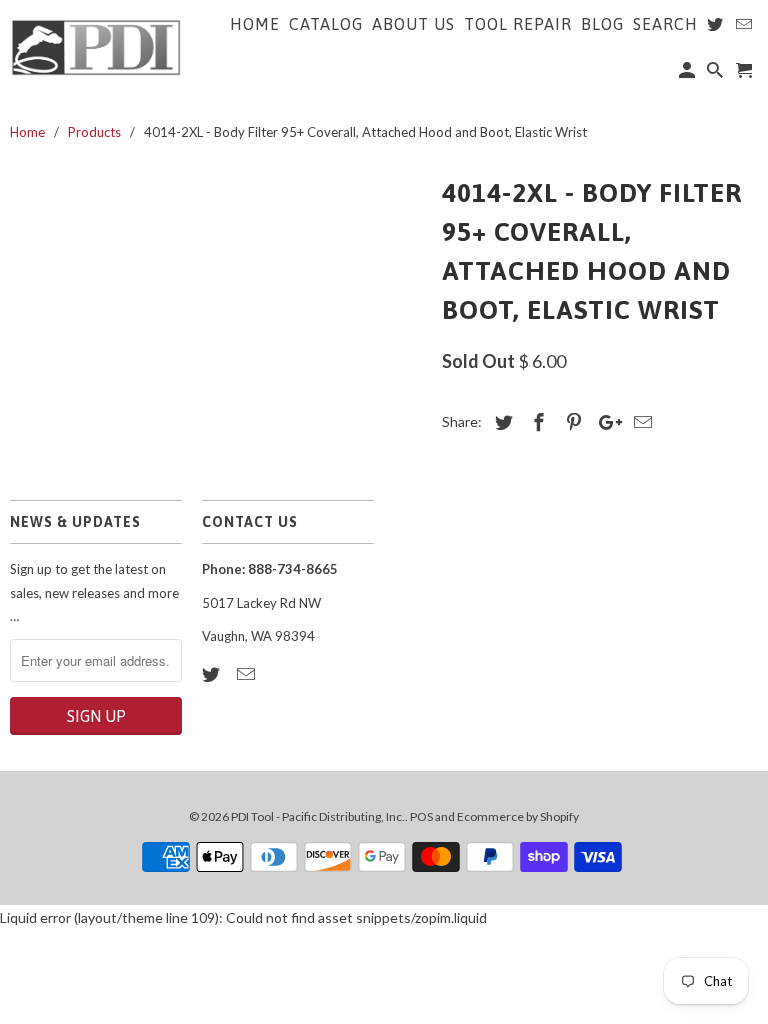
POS (421, 816)
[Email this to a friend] (640, 422)
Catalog (326, 24)
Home (255, 24)
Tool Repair (518, 24)
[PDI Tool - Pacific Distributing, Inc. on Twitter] (213, 674)
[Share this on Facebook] (536, 422)
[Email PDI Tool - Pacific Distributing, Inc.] (248, 674)
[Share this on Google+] (605, 422)
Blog (602, 24)
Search (665, 24)
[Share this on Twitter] (501, 422)
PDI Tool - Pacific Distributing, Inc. (318, 816)
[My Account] (688, 74)
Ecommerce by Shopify (518, 816)
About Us (413, 24)
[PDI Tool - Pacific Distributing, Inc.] (96, 46)
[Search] (716, 74)
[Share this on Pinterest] (571, 422)
